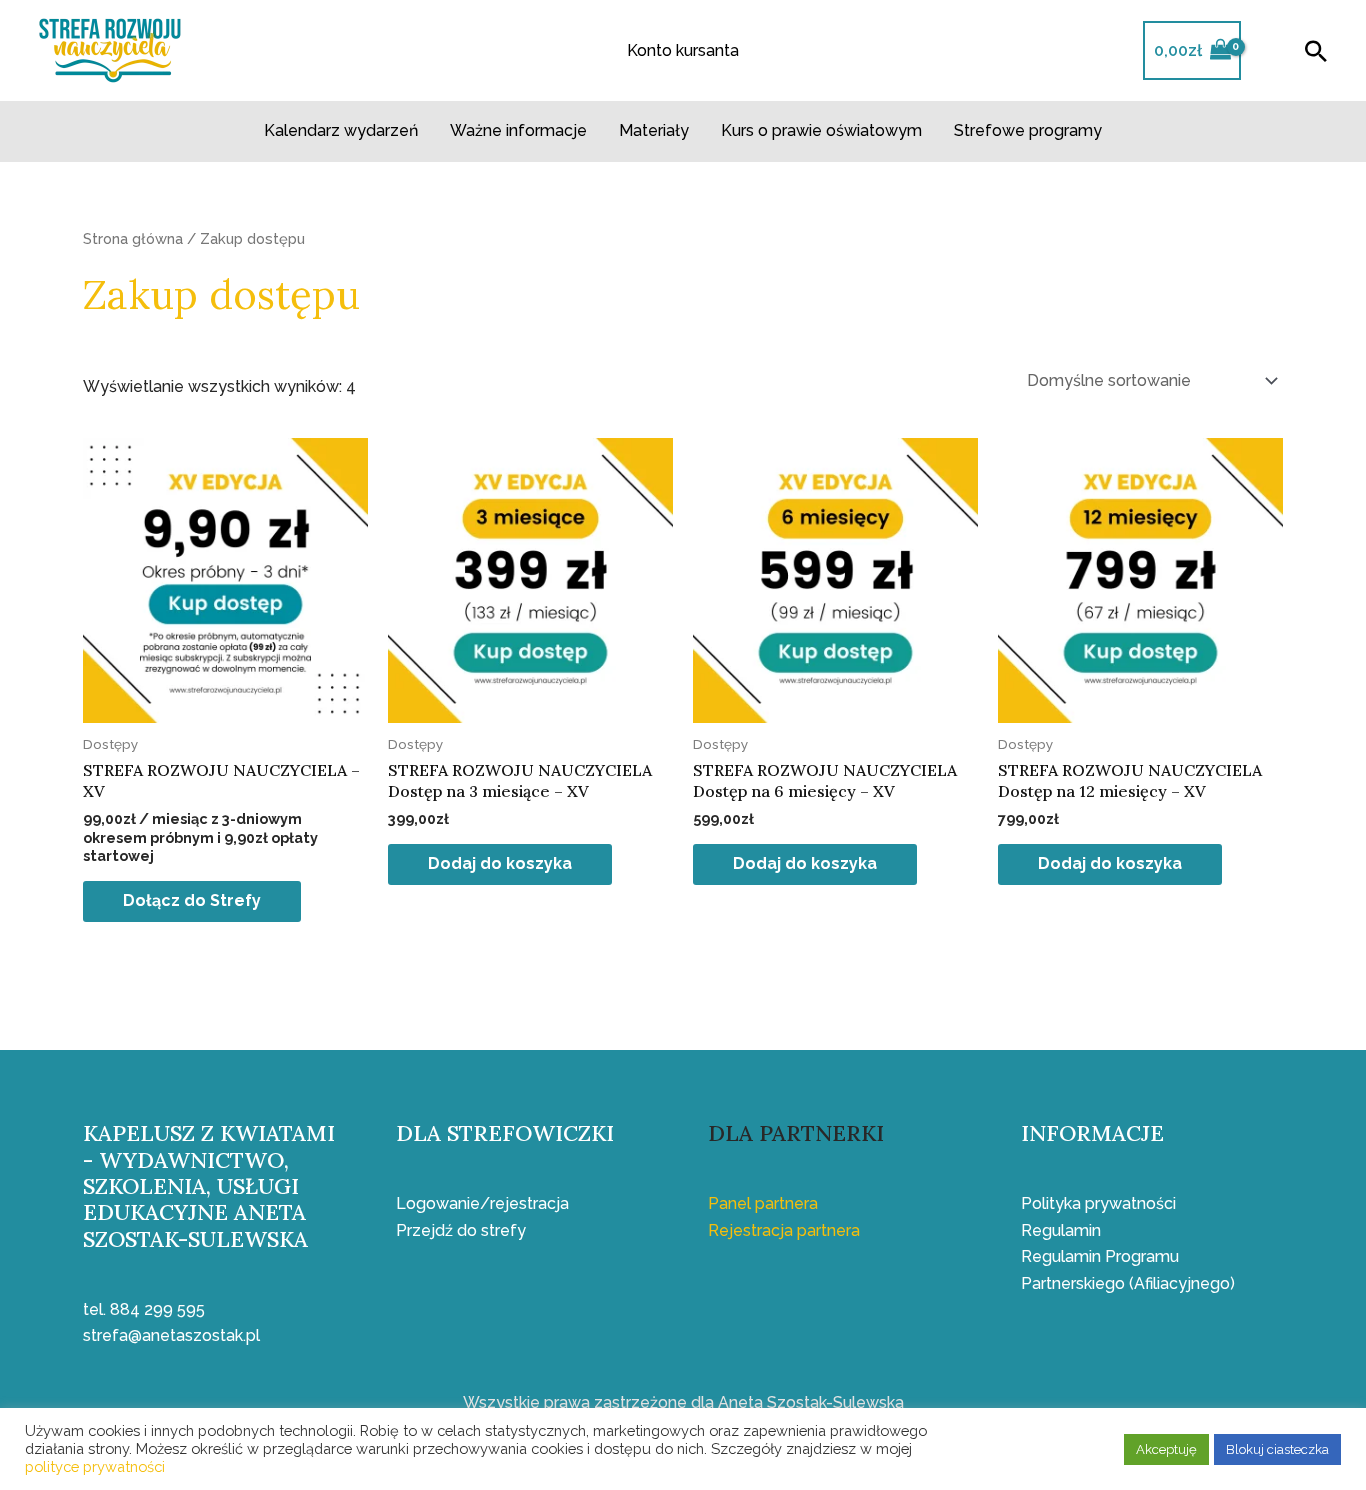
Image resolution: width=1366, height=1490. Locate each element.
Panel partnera (763, 1203)
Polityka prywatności (1098, 1203)
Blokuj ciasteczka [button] (1277, 1449)
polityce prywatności (95, 1466)
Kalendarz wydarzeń (341, 130)
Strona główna (133, 238)
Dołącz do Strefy (192, 900)
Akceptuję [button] (1166, 1449)
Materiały (654, 130)
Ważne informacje (518, 130)
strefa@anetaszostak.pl (171, 1335)
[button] (1316, 51)
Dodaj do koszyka (500, 863)
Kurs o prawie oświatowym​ (821, 130)
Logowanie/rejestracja (482, 1203)
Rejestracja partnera (784, 1230)
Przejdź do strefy (461, 1230)
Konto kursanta (683, 50)
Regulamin (1061, 1230)
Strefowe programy (1028, 130)
